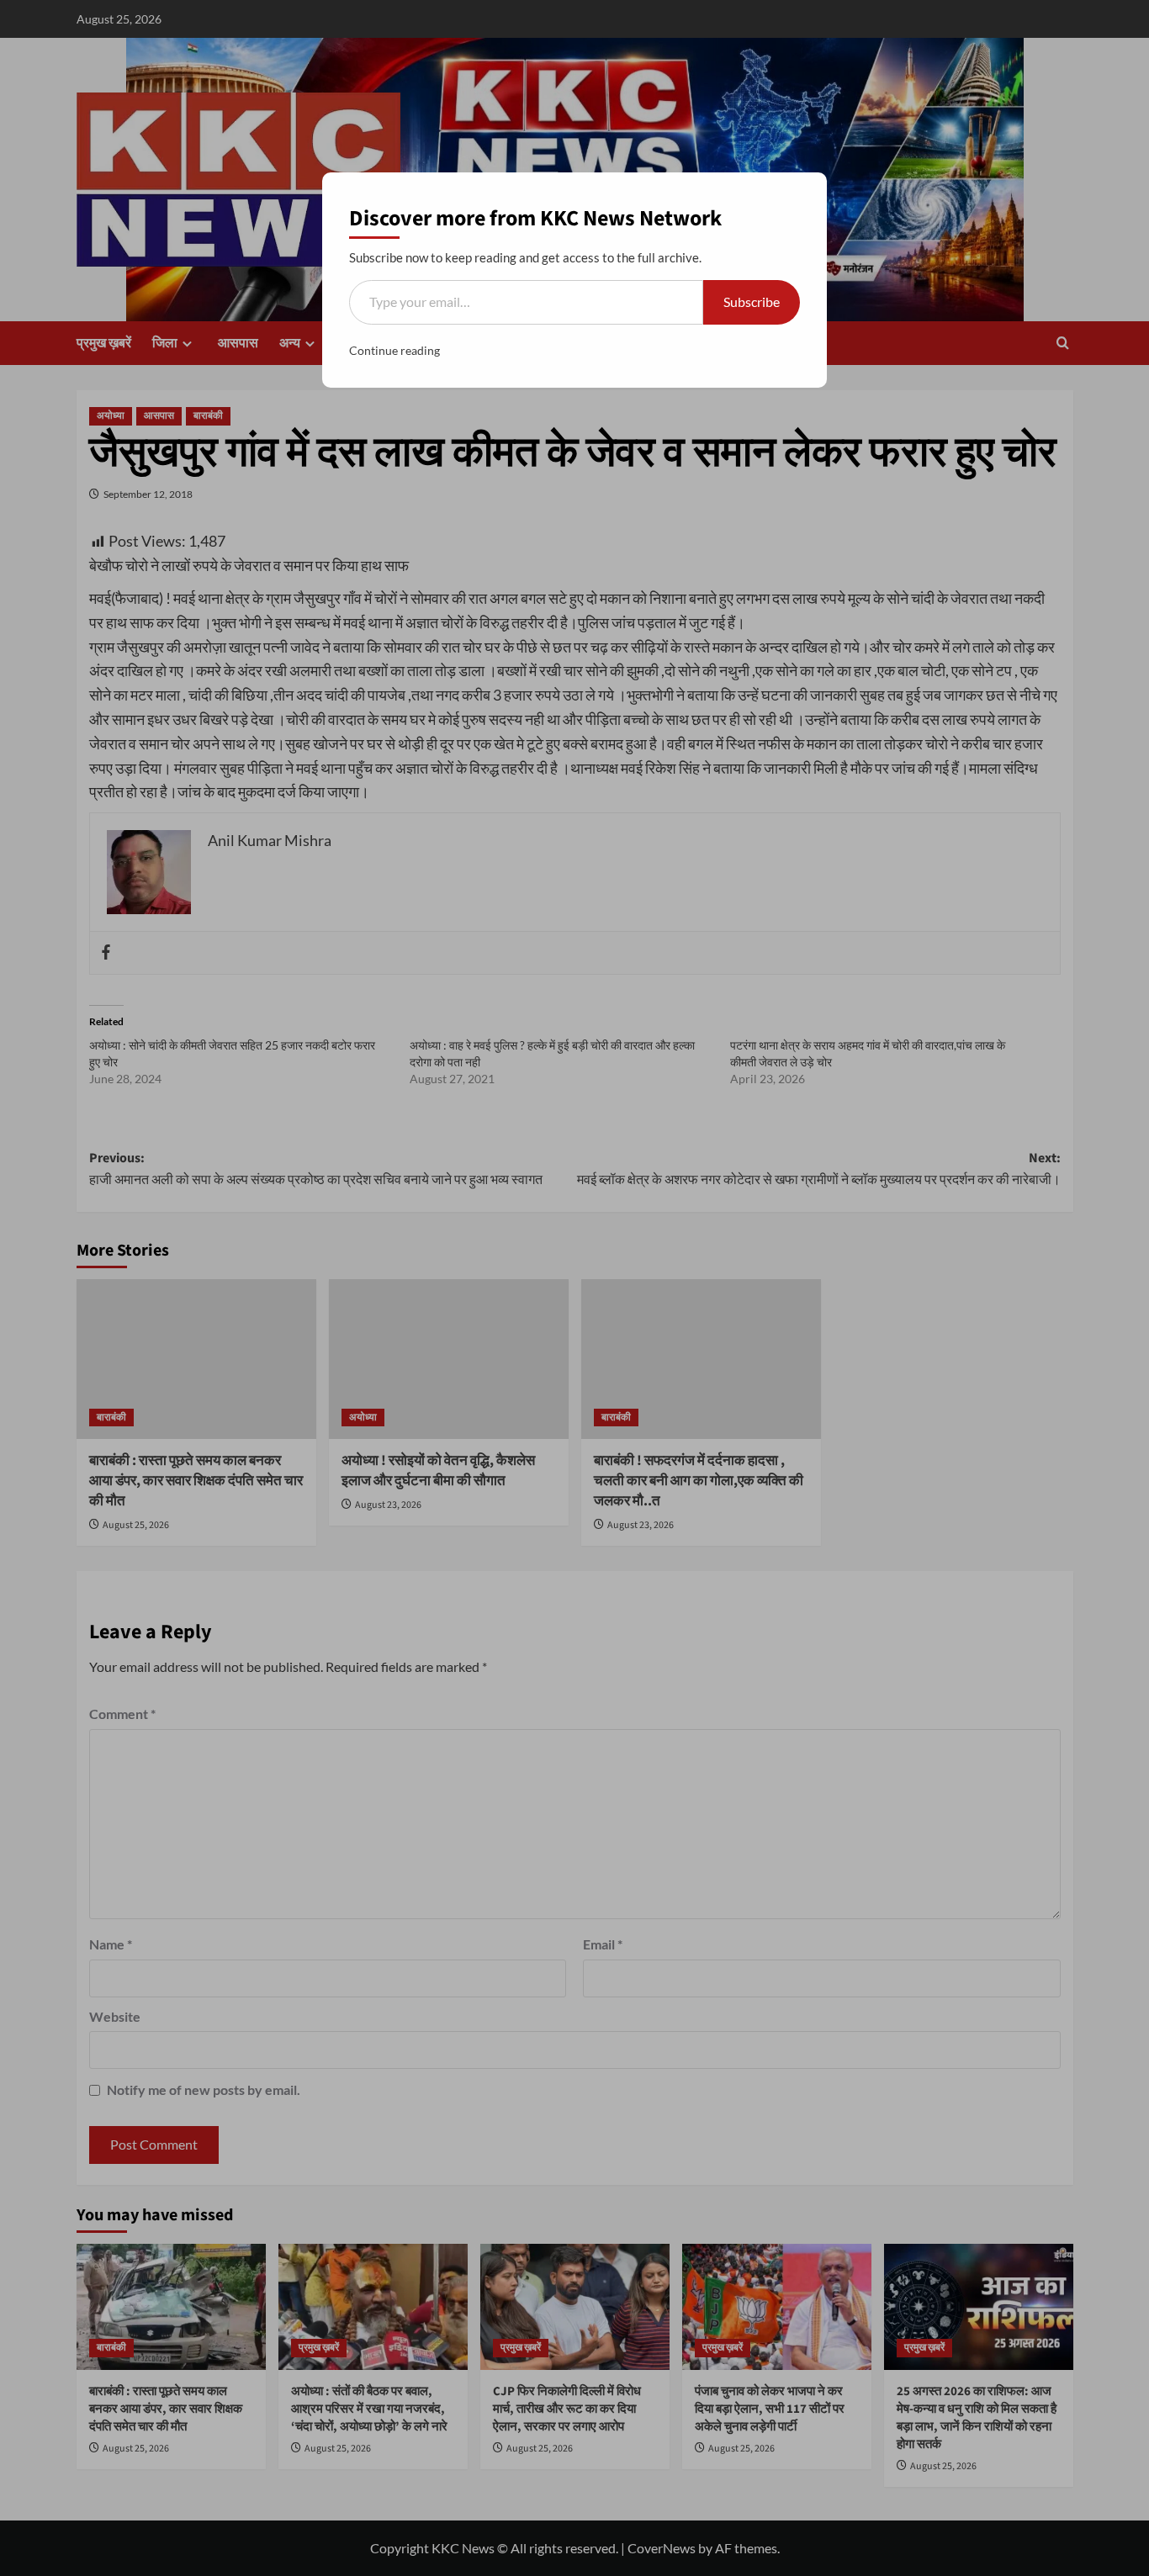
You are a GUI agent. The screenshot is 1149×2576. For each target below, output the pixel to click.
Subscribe (752, 302)
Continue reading (394, 350)
